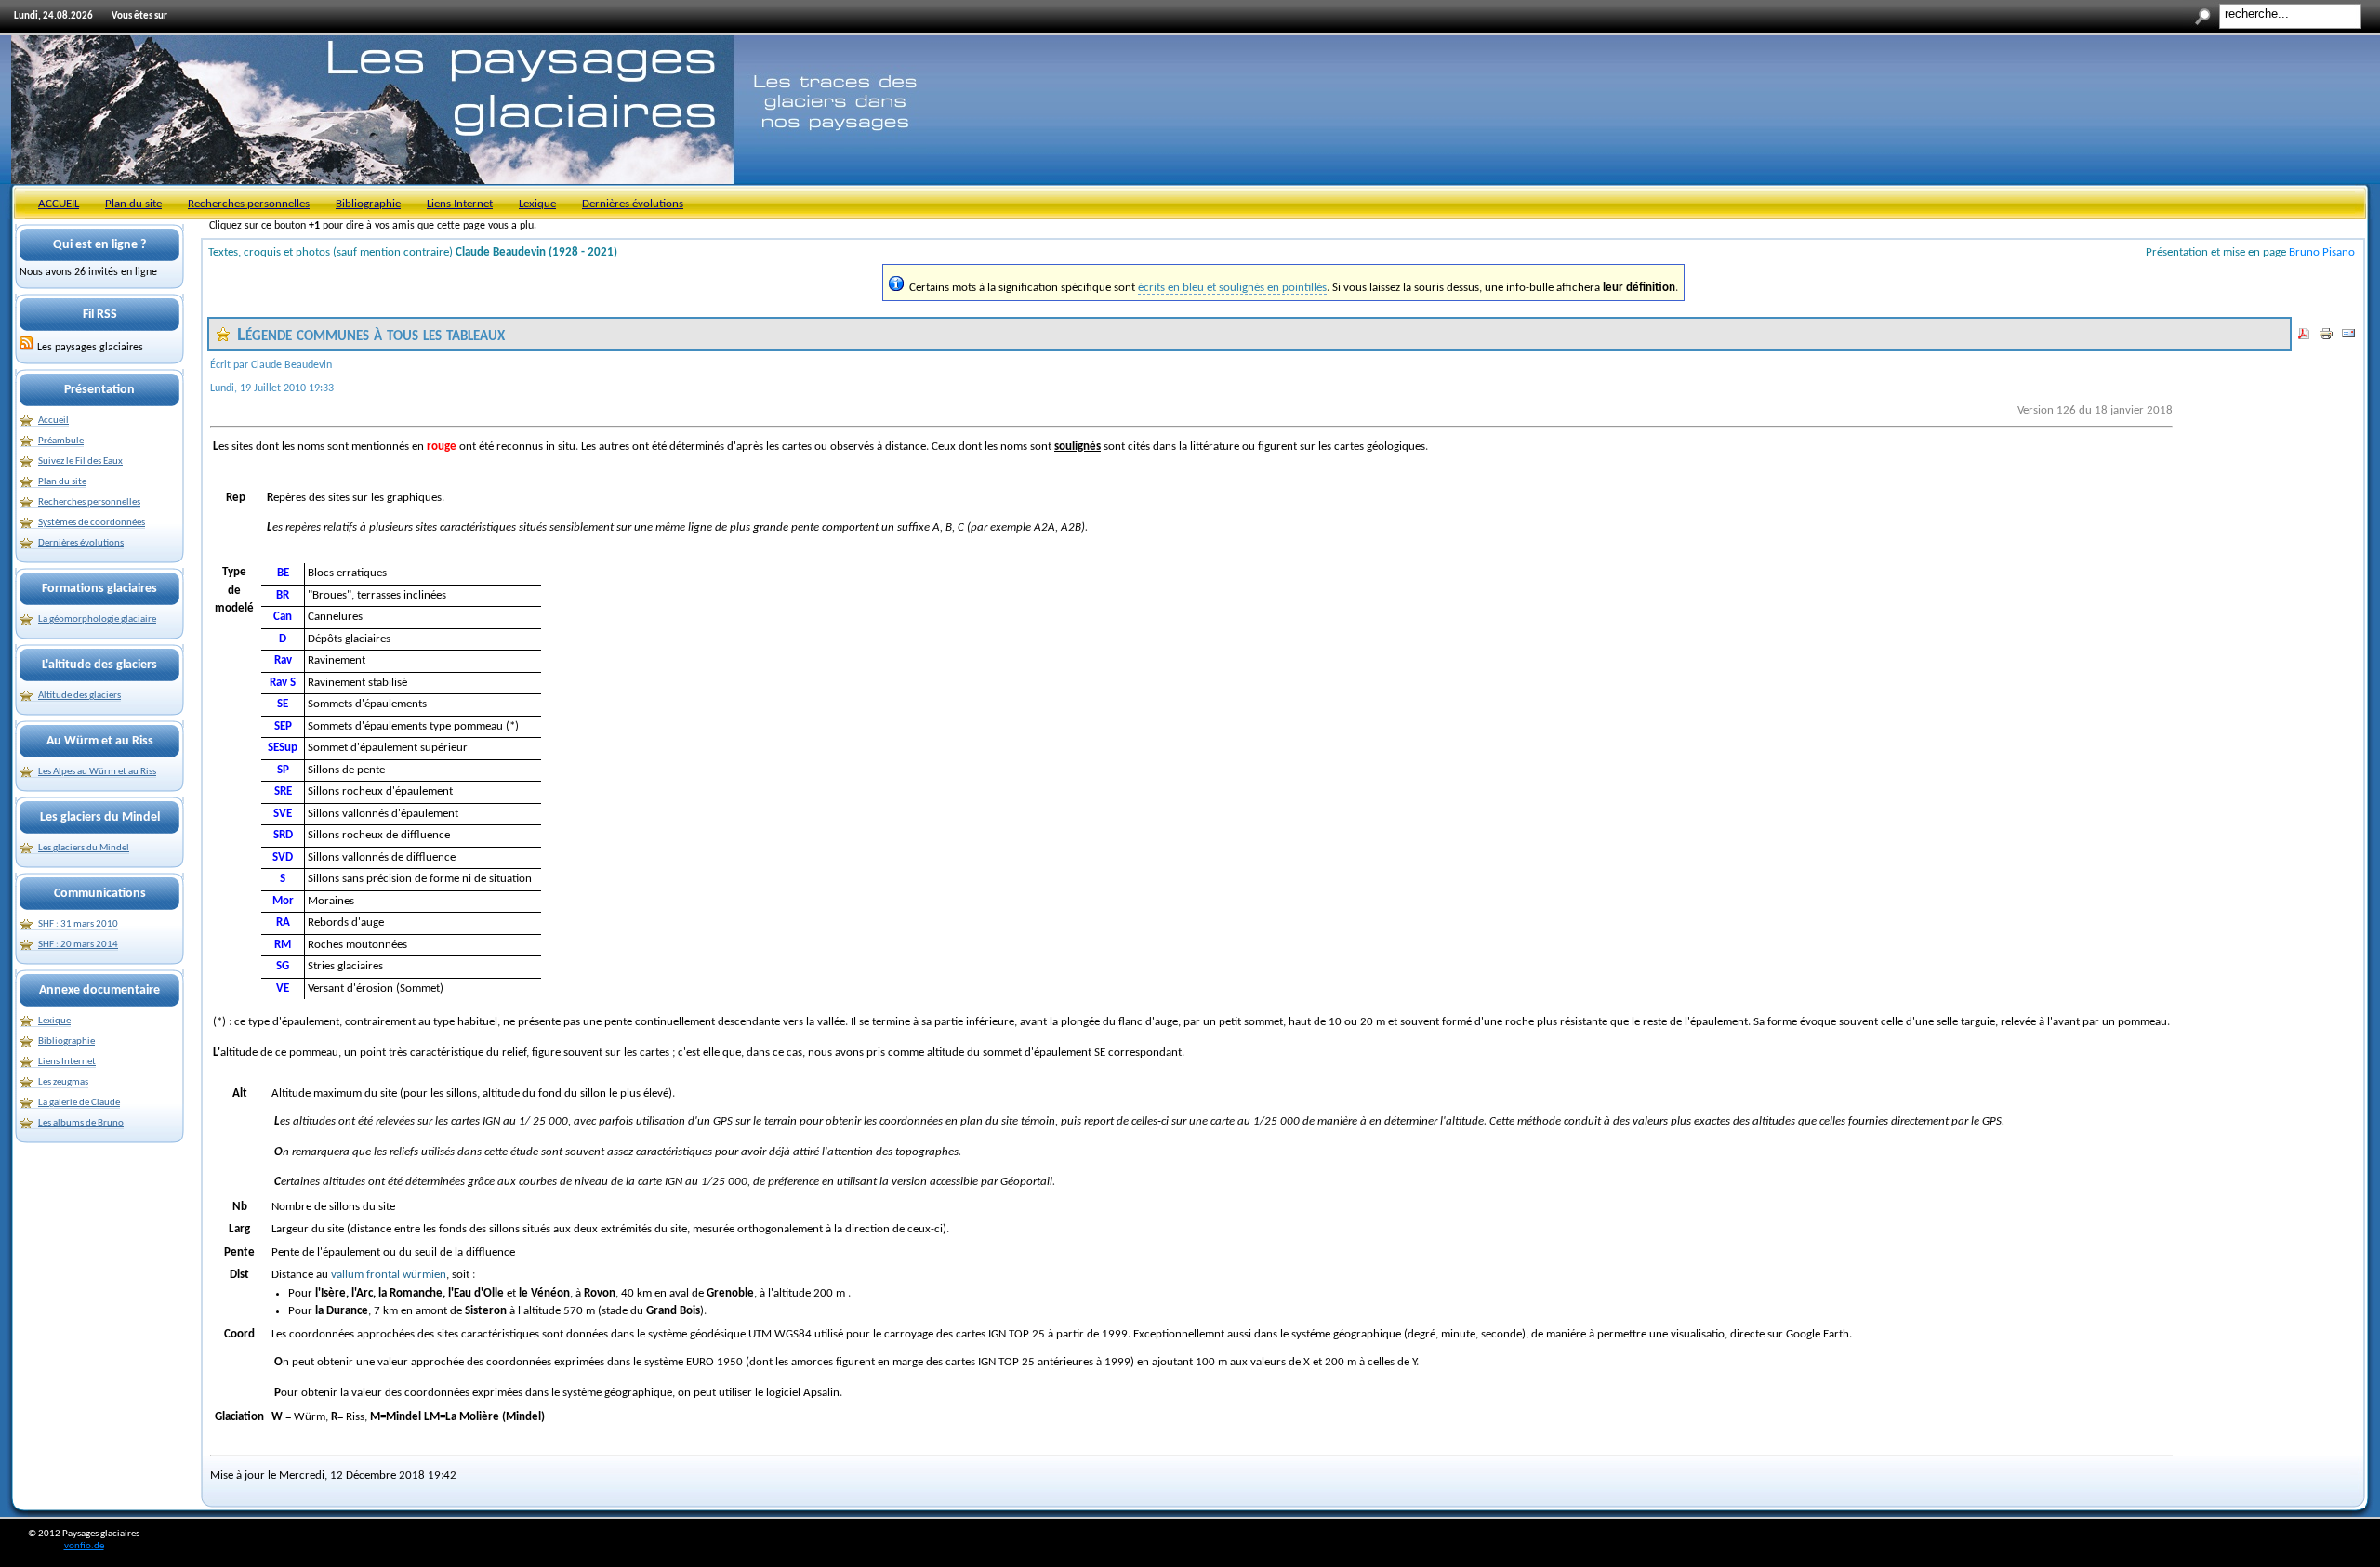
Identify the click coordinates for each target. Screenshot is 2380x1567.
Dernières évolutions (633, 204)
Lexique (537, 204)
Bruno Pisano (2322, 252)
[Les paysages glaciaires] (27, 348)
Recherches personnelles (249, 204)
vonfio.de (84, 1546)
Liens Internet (460, 204)
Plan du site (133, 204)
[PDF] (2304, 338)
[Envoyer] (2348, 338)
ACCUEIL (59, 204)
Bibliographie (368, 204)
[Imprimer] (2326, 338)
